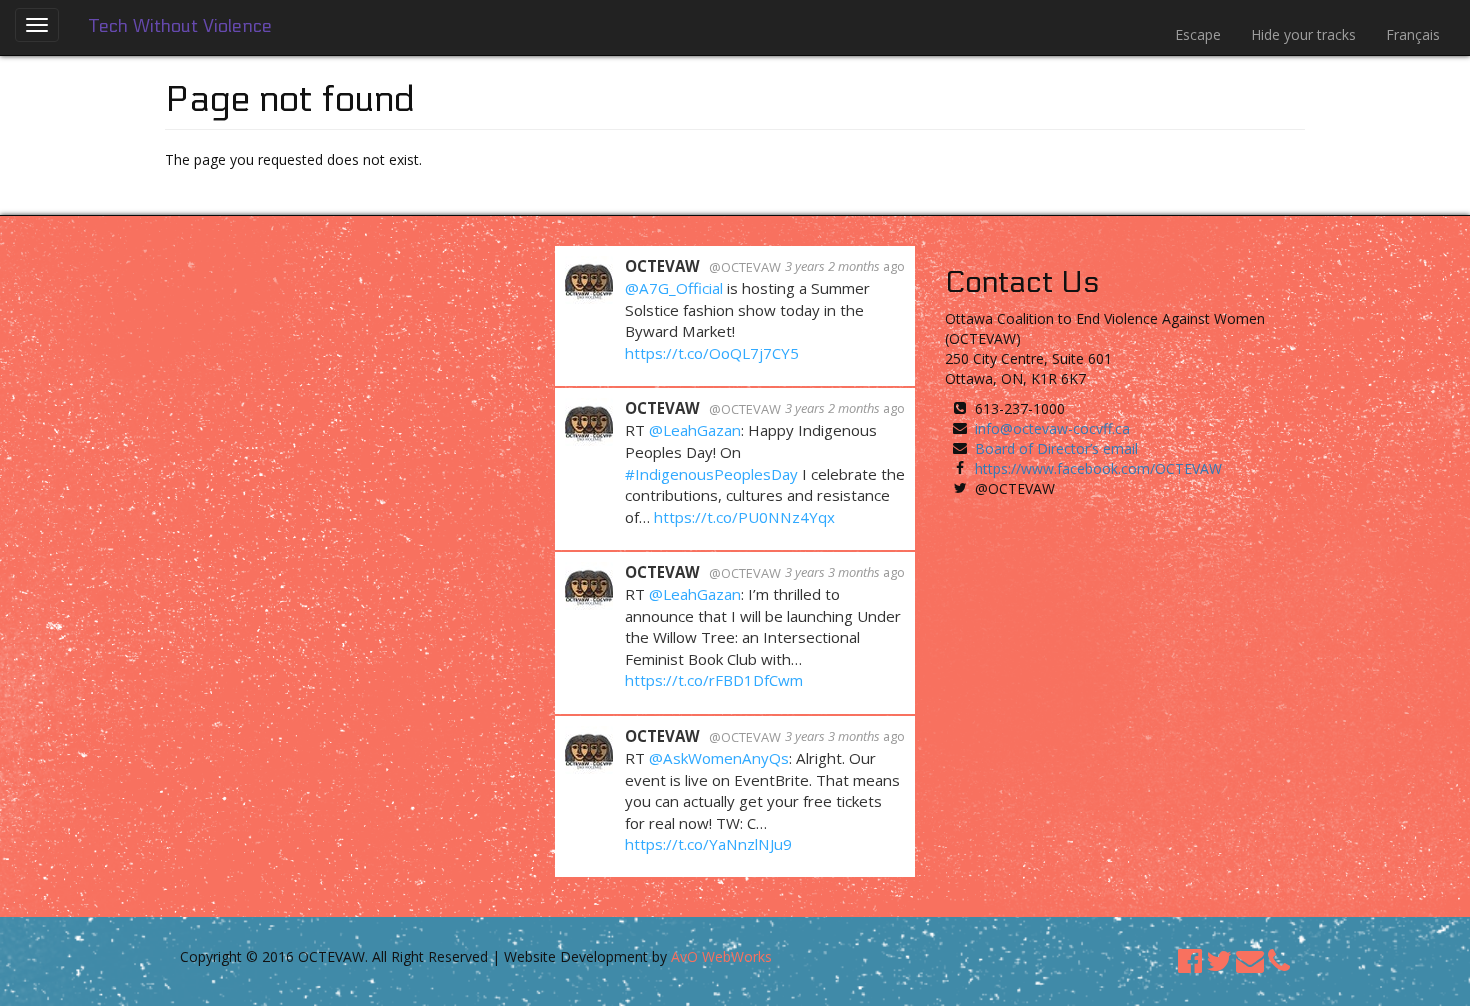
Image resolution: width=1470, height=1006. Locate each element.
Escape (1198, 34)
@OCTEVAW (745, 267)
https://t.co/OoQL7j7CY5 (712, 353)
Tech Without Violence (180, 26)
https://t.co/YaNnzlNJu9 (708, 844)
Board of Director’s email (1056, 448)
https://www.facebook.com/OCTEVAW (1098, 468)
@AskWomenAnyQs (719, 758)
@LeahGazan (695, 430)
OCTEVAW (662, 266)
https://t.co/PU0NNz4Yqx (744, 517)
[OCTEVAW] (589, 278)
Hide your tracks (1303, 34)
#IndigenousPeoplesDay (711, 474)
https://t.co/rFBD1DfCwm (714, 680)
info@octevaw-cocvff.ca (1052, 428)
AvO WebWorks (721, 956)
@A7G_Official (674, 288)
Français (1413, 34)
